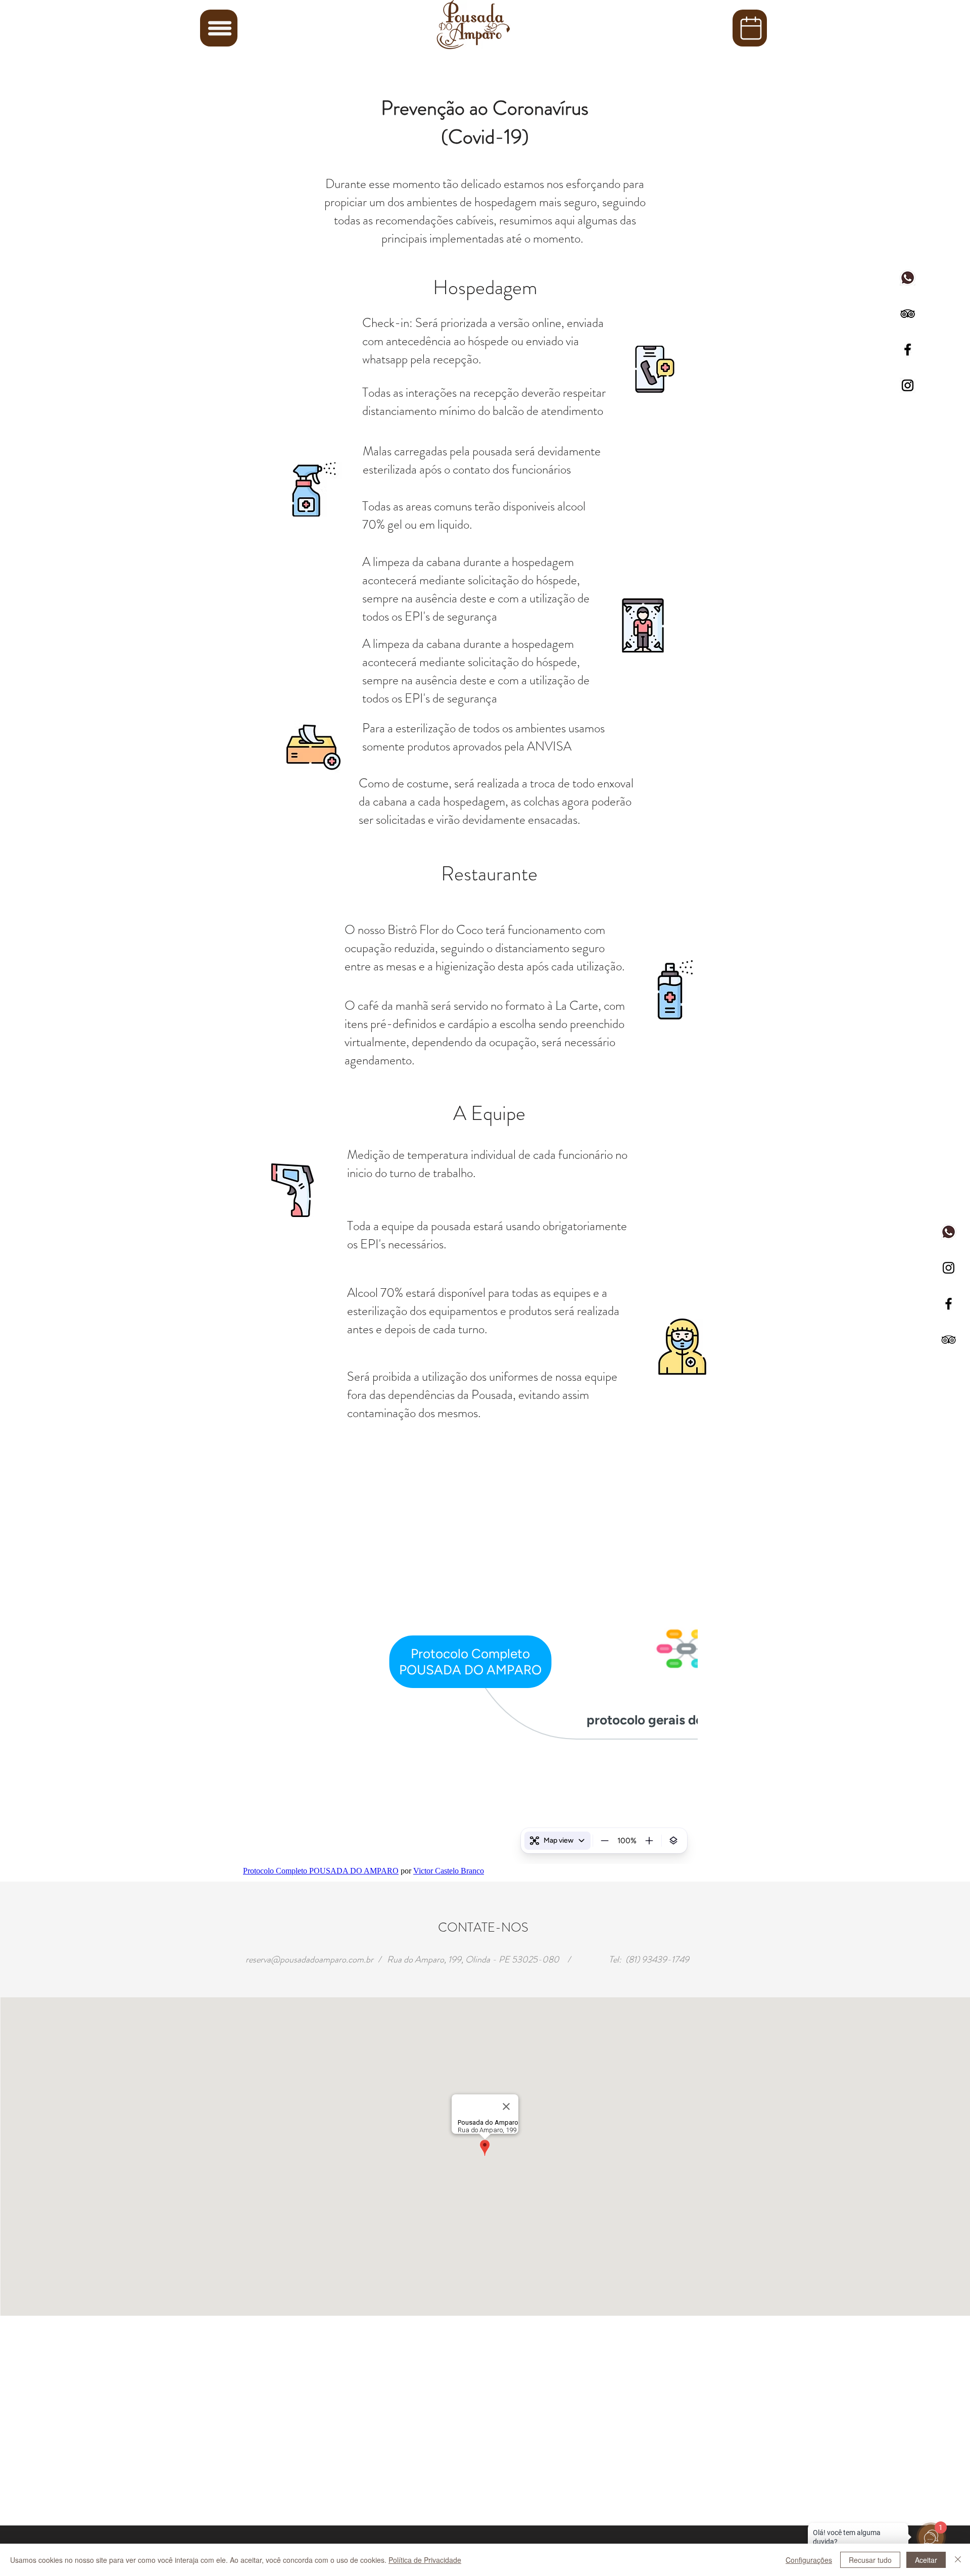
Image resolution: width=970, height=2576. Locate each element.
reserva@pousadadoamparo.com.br (309, 1959)
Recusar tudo (870, 2560)
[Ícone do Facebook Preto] (949, 1304)
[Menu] (219, 28)
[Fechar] (958, 2560)
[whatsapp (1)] (949, 1232)
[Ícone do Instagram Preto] (949, 1268)
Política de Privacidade (425, 2560)
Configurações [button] (809, 2560)
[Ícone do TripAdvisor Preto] (949, 1340)
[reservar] (750, 28)
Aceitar (926, 2560)
